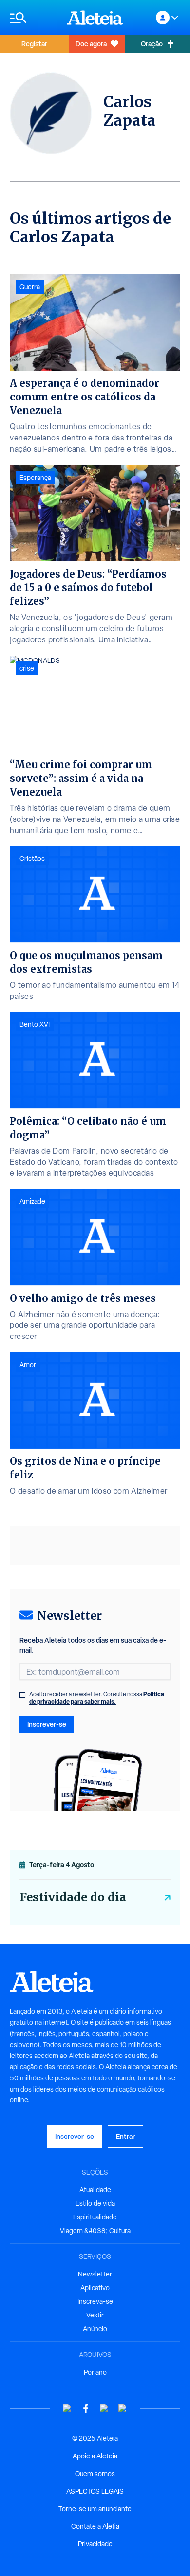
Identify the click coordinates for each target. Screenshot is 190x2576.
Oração (152, 44)
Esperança (35, 478)
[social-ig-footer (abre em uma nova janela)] (123, 2408)
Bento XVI (35, 1024)
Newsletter (95, 2274)
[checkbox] (22, 1695)
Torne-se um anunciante (95, 2509)
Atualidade (95, 2190)
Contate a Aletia (95, 2526)
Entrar (125, 2136)
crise (27, 668)
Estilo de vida (95, 2203)
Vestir (95, 2315)
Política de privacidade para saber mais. (97, 1698)
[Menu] (33, 18)
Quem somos (95, 2474)
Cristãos (32, 859)
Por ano (95, 2372)
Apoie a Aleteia (95, 2456)
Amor (28, 1365)
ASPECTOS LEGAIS (95, 2491)
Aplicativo (95, 2288)
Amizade (32, 1201)
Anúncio (95, 2329)
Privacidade (95, 2544)
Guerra (30, 287)
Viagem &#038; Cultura (95, 2231)
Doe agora (91, 44)
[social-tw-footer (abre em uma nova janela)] (104, 2408)
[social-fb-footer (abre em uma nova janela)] (86, 2408)
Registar (34, 44)
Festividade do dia (73, 1897)
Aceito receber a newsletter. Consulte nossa (97, 1698)
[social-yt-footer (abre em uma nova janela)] (67, 2408)
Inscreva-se (95, 2301)
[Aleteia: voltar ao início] (95, 18)
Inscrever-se (47, 1724)
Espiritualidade (95, 2217)
